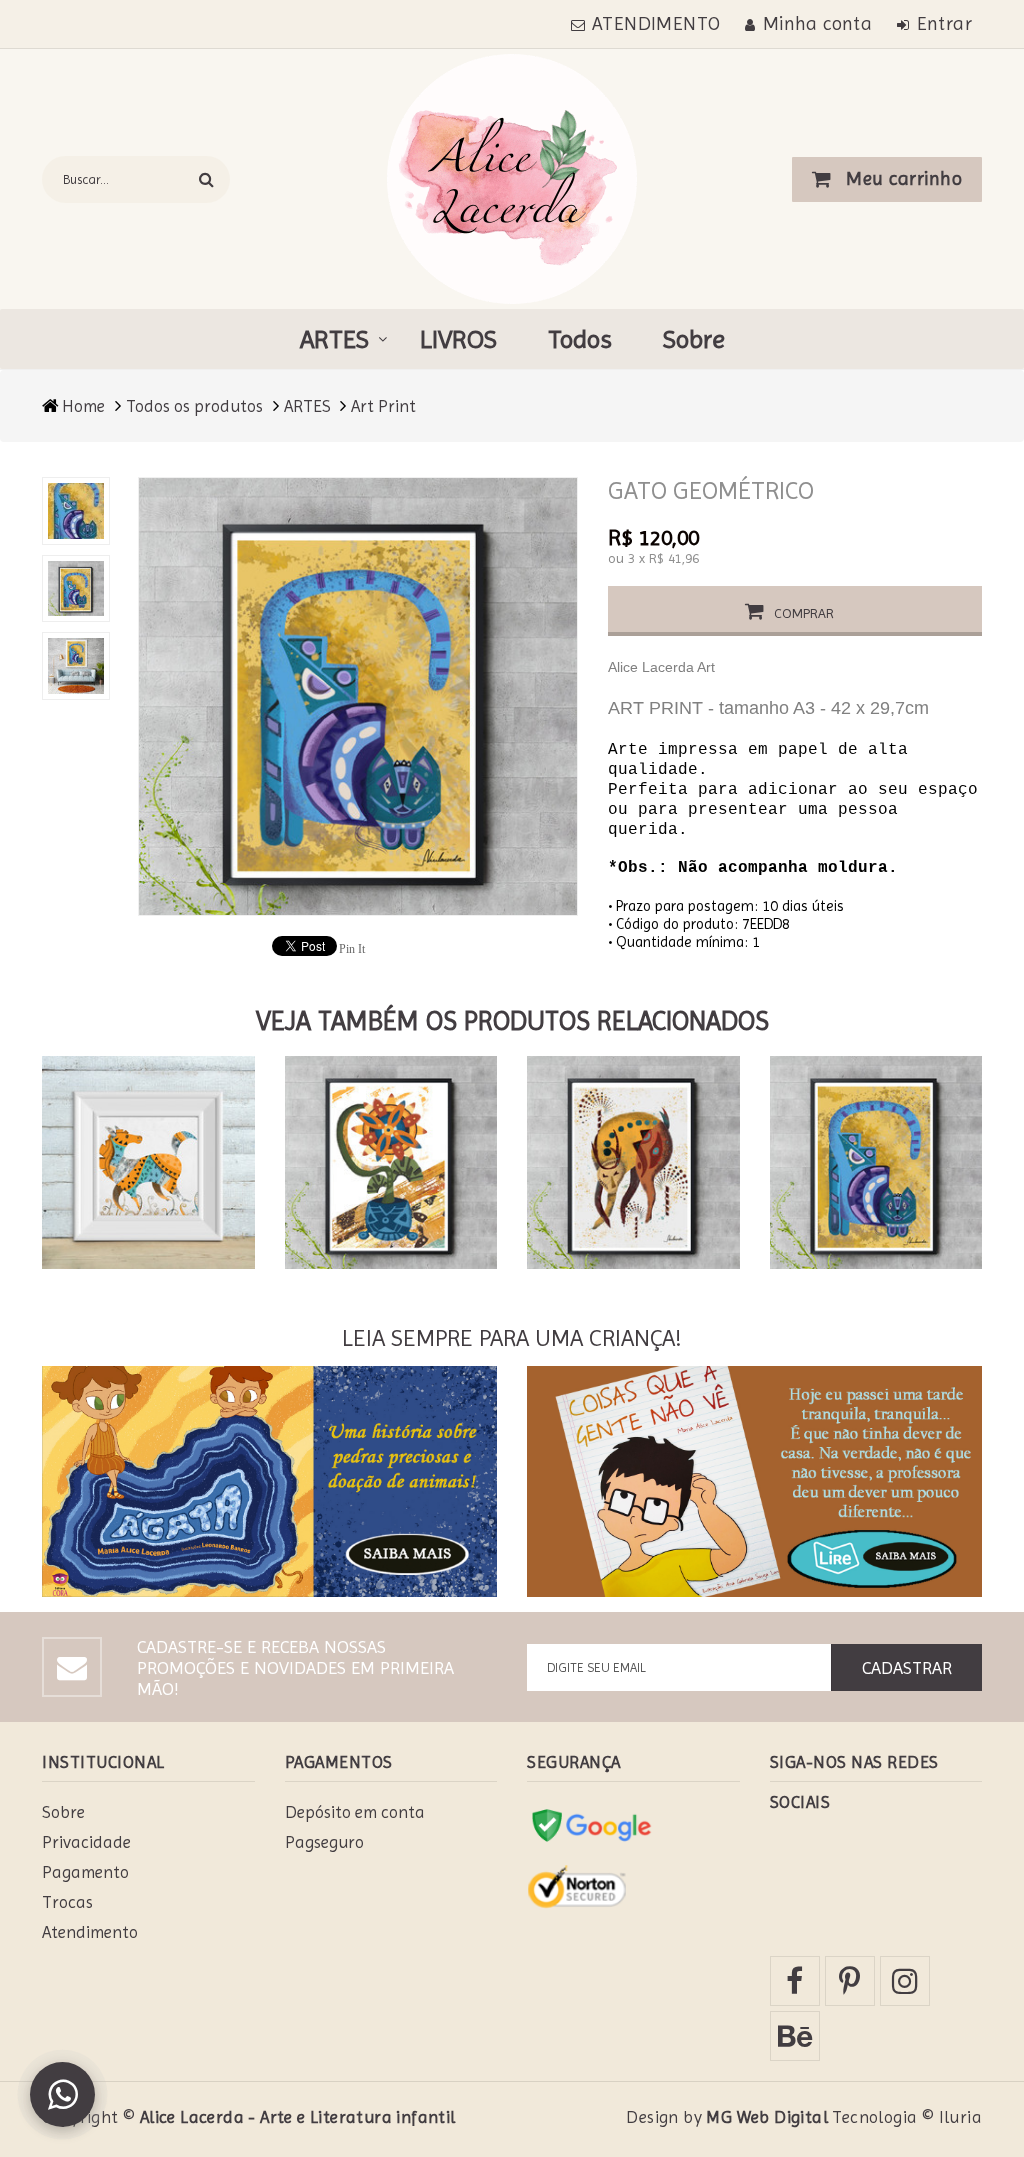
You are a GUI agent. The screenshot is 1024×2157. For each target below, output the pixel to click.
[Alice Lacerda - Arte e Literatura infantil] (512, 177)
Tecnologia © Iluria (907, 2117)
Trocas (67, 1902)
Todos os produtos (194, 406)
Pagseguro (324, 1842)
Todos (580, 339)
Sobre (694, 339)
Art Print (383, 406)
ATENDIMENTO (656, 24)
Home (83, 406)
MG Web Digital (767, 2117)
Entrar (944, 24)
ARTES (334, 339)
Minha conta (817, 24)
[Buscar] (206, 179)
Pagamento (85, 1872)
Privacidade (86, 1842)
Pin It (352, 949)
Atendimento (90, 1932)
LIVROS (458, 339)
